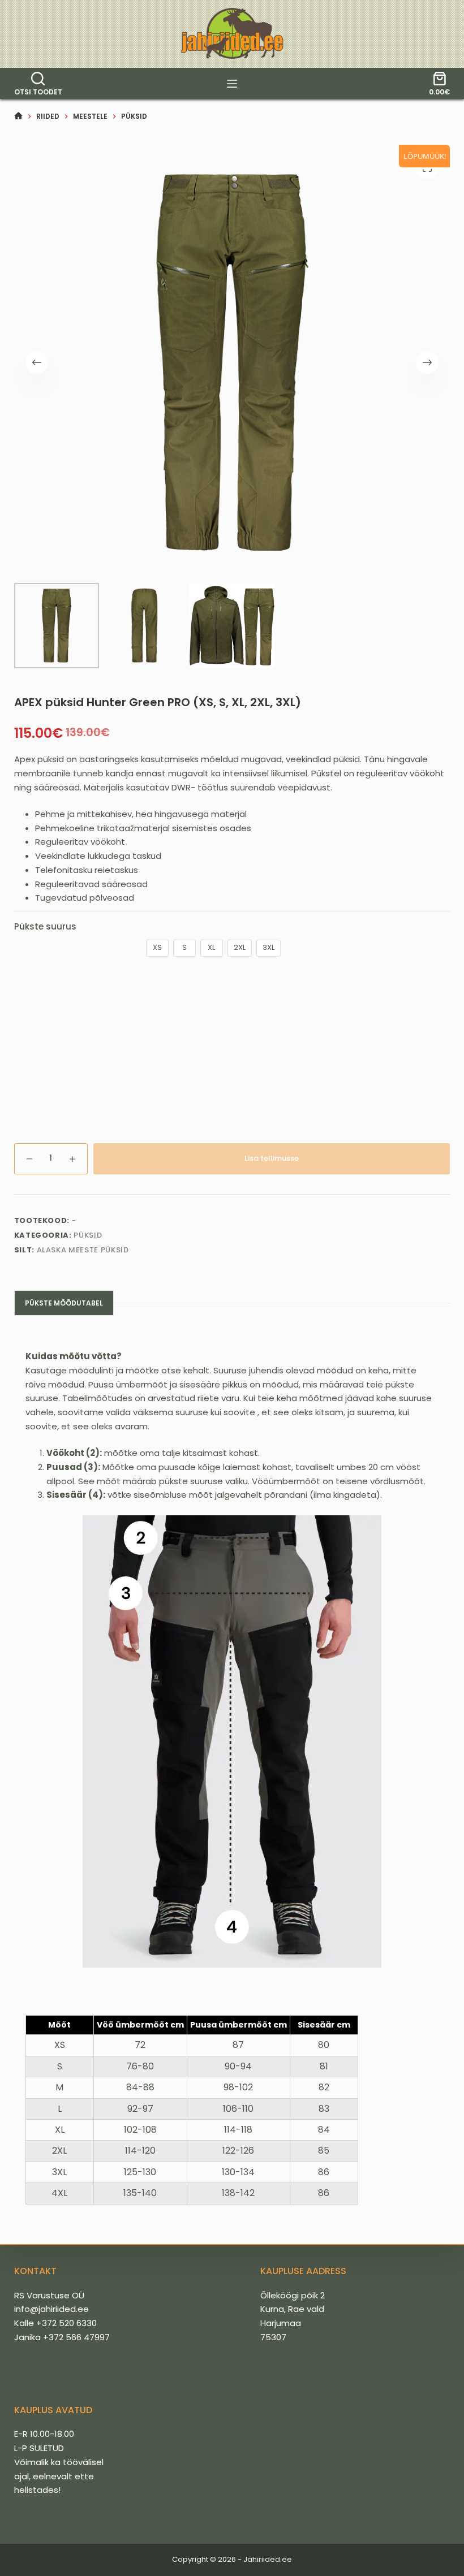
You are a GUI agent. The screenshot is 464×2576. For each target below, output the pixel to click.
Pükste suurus (45, 926)
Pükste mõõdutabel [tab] (64, 1303)
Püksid (88, 1235)
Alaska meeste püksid (83, 1250)
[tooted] (232, 84)
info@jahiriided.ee (51, 2309)
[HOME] (18, 116)
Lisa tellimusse (272, 1158)
